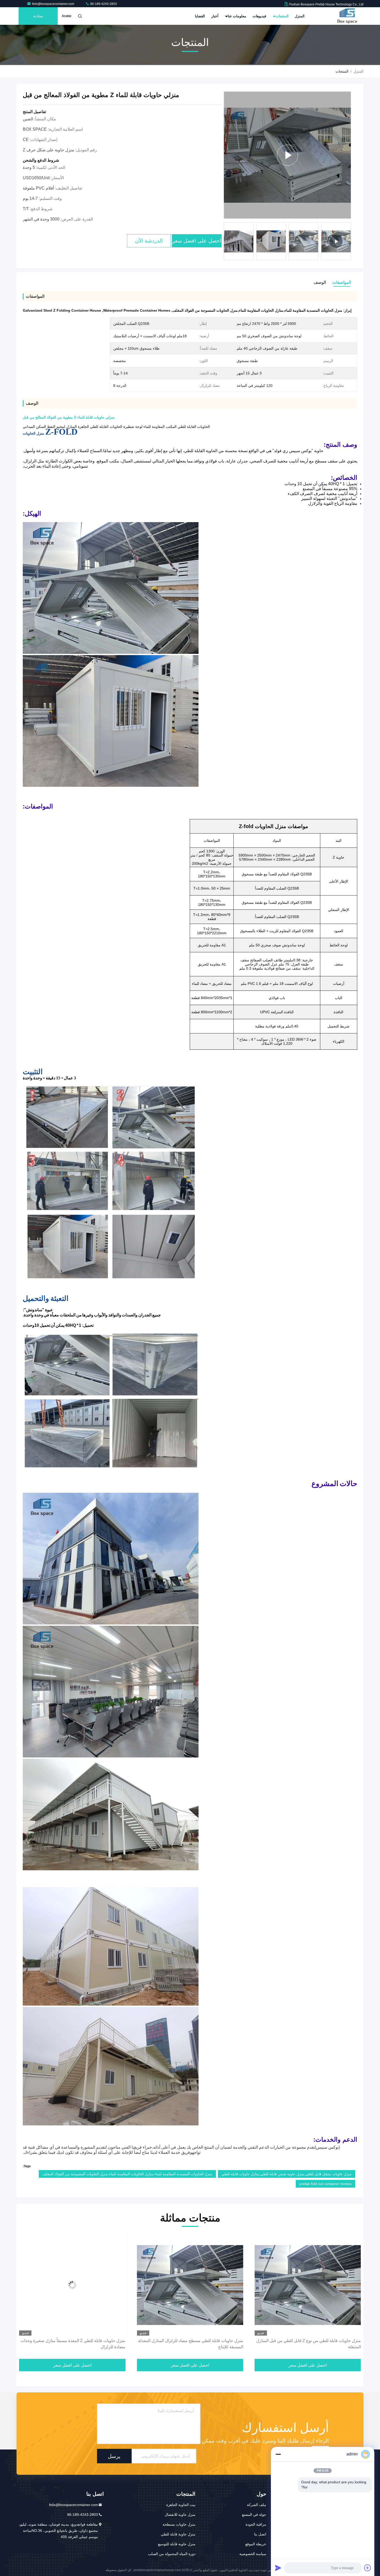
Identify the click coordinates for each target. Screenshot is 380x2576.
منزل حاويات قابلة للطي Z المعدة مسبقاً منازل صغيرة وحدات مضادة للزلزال (308, 2344)
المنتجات (282, 16)
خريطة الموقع (256, 2544)
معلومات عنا (237, 16)
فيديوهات (259, 16)
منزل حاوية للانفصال (180, 2515)
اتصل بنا (260, 2534)
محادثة (38, 16)
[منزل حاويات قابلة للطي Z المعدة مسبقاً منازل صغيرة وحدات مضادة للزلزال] (308, 2285)
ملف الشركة (257, 2505)
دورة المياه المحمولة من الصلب (172, 2554)
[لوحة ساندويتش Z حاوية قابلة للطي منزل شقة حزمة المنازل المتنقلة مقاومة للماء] (72, 2285)
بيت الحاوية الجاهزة (181, 2505)
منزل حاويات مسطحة (179, 2524)
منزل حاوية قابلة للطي (178, 2534)
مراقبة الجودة (256, 2524)
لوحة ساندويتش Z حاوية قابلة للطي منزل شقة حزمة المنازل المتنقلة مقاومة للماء (74, 2344)
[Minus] (278, 2454)
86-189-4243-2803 (103, 4)
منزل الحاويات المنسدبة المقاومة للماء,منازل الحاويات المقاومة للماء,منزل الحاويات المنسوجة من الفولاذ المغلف (127, 2174)
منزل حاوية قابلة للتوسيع (177, 2544)
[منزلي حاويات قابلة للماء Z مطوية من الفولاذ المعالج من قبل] (287, 155)
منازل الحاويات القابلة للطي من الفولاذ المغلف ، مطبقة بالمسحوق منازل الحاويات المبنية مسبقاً (196, 2344)
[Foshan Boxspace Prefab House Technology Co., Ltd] (347, 16)
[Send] (278, 2568)
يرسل (114, 2456)
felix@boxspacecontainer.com (54, 4)
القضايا (200, 16)
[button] (350, 243)
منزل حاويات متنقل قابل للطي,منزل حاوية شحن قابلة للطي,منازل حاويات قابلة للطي (287, 2174)
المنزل (300, 16)
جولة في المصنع (254, 2515)
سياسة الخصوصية (253, 2554)
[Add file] (368, 2568)
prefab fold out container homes (325, 2184)
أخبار (215, 16)
